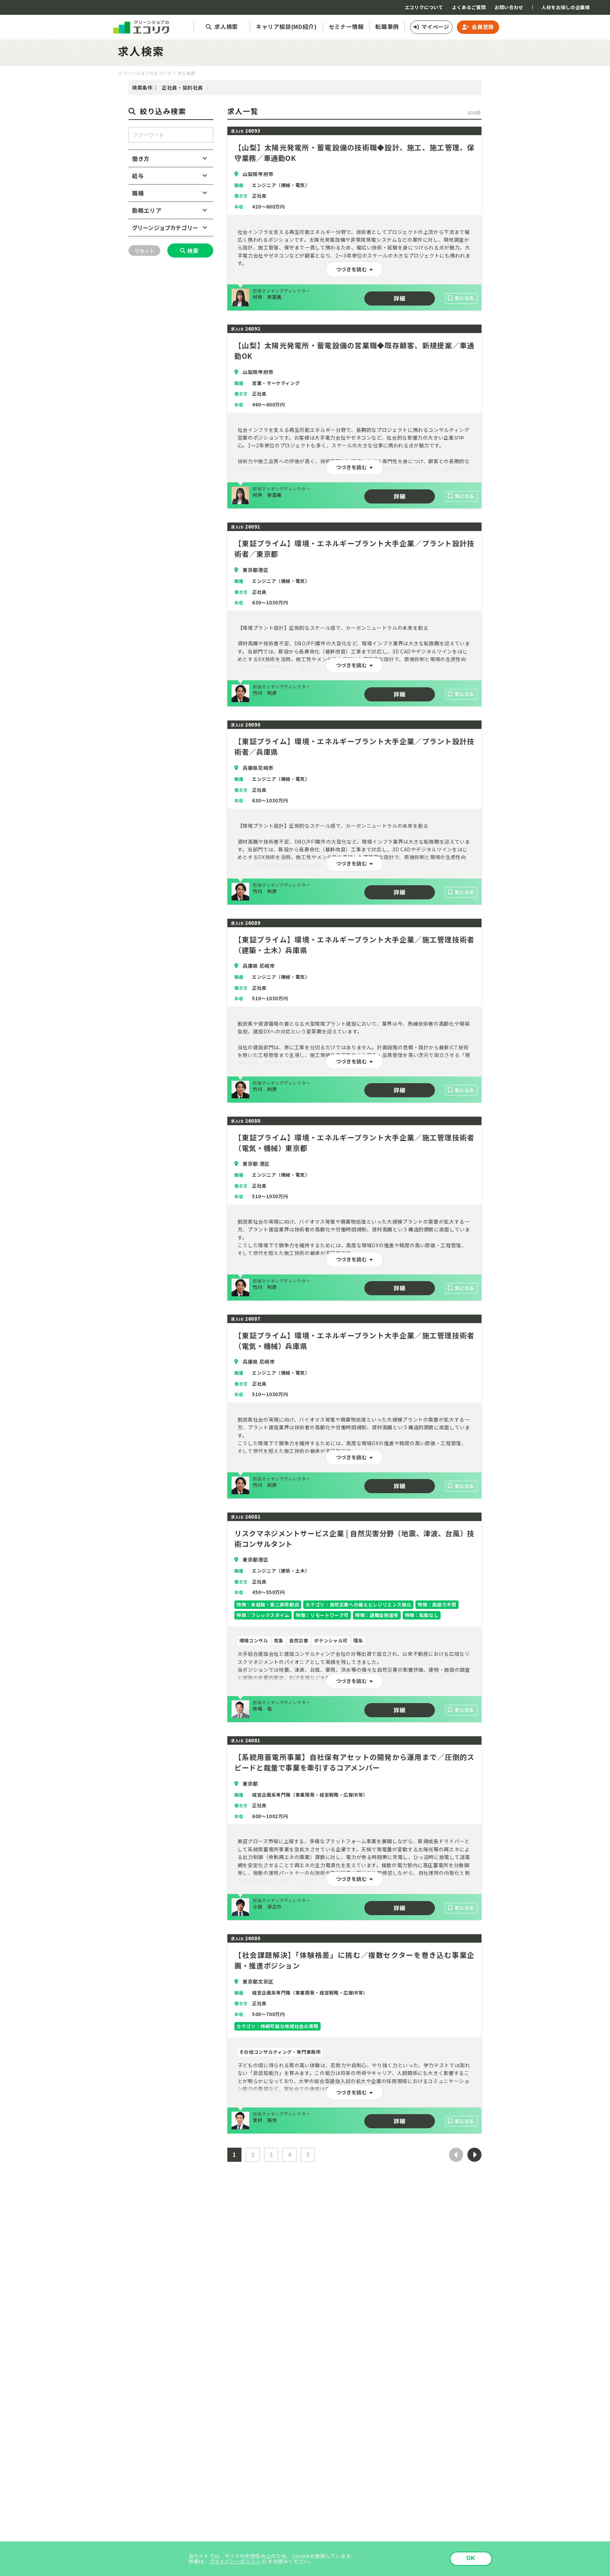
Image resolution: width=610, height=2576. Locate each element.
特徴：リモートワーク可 (322, 1615)
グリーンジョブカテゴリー (165, 228)
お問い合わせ (509, 7)
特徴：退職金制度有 (377, 1615)
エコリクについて (424, 7)
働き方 (141, 158)
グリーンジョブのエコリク (145, 73)
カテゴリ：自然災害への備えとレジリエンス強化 (358, 1604)
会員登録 (483, 27)
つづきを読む (352, 269)
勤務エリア (147, 210)
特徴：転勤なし (422, 1615)
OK (471, 2558)
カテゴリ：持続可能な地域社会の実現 (277, 2026)
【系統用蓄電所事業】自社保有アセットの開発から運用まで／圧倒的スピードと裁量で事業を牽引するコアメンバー (354, 1762)
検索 (193, 251)
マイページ (435, 27)
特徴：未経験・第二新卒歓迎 (268, 1604)
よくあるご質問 (469, 7)
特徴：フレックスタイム (263, 1615)
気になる (464, 298)
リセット (144, 251)
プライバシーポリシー (235, 2561)
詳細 (399, 298)
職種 (138, 193)
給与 (138, 176)
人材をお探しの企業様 (566, 7)
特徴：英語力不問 (437, 1604)
